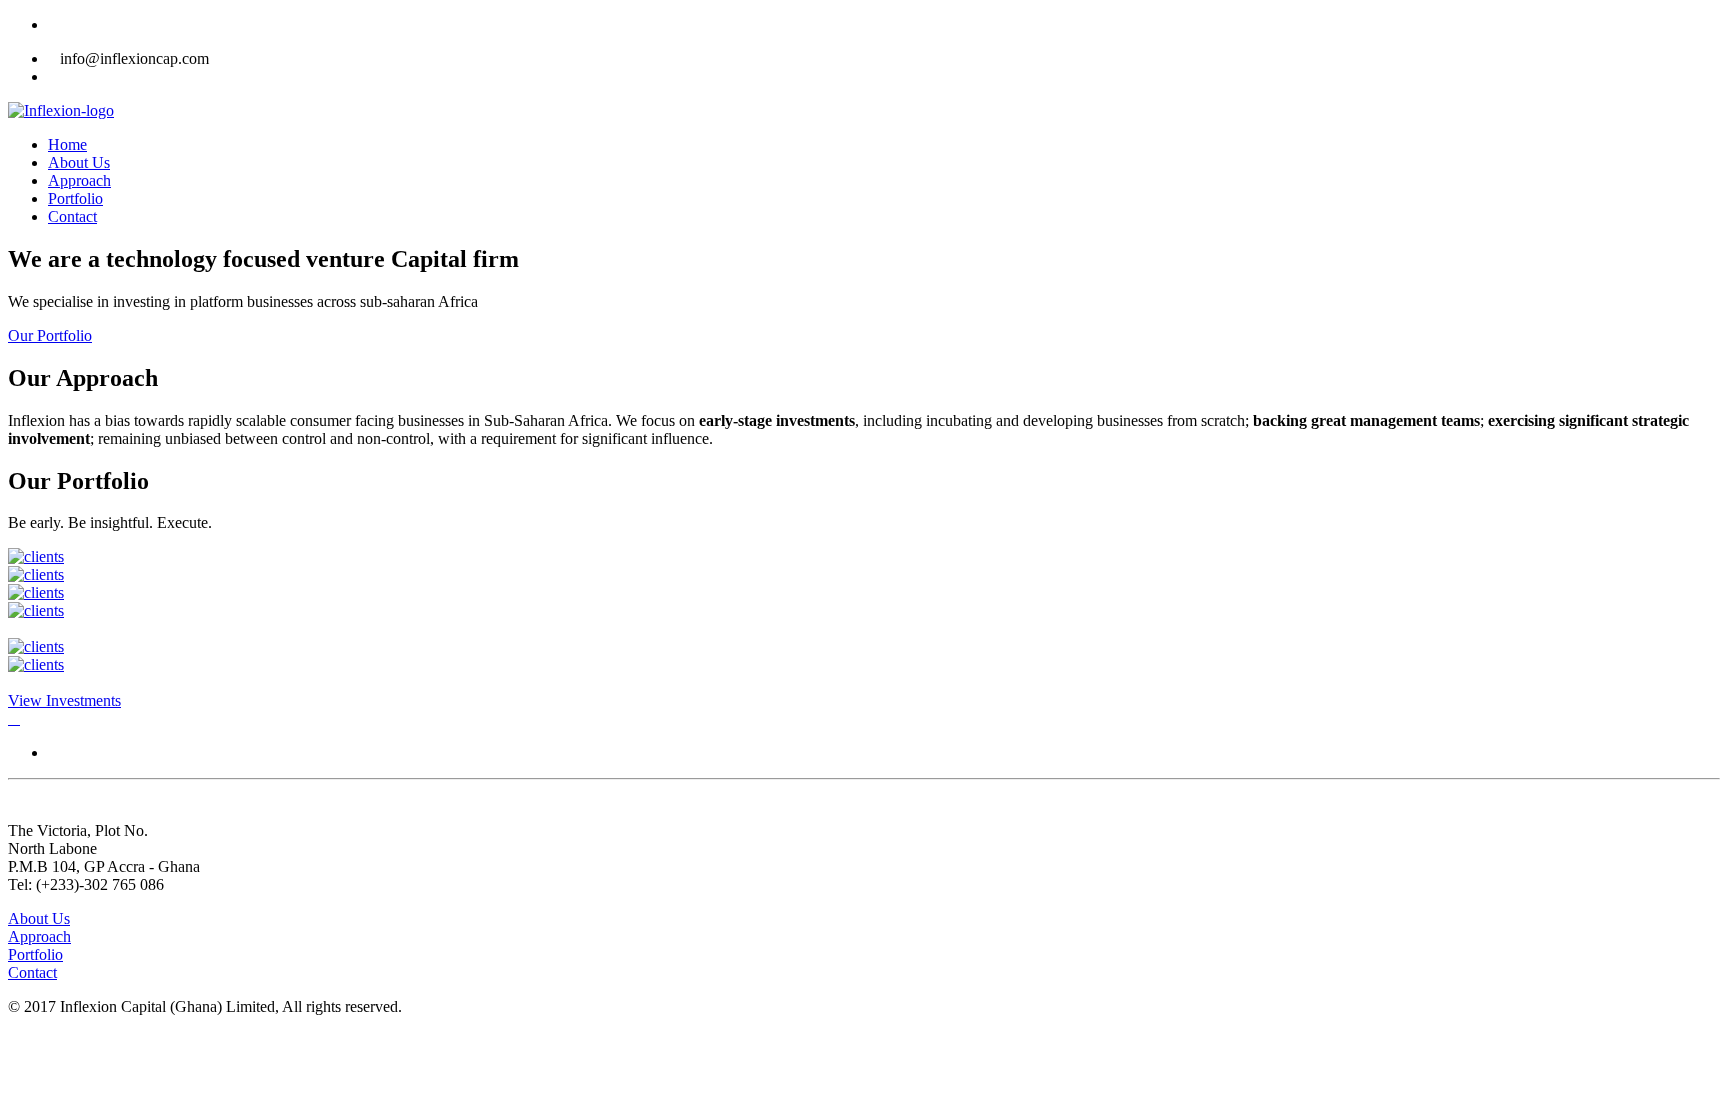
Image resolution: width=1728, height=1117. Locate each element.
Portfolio (75, 198)
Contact (72, 216)
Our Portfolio (50, 335)
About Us (79, 162)
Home (67, 144)
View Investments (64, 700)
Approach (79, 180)
